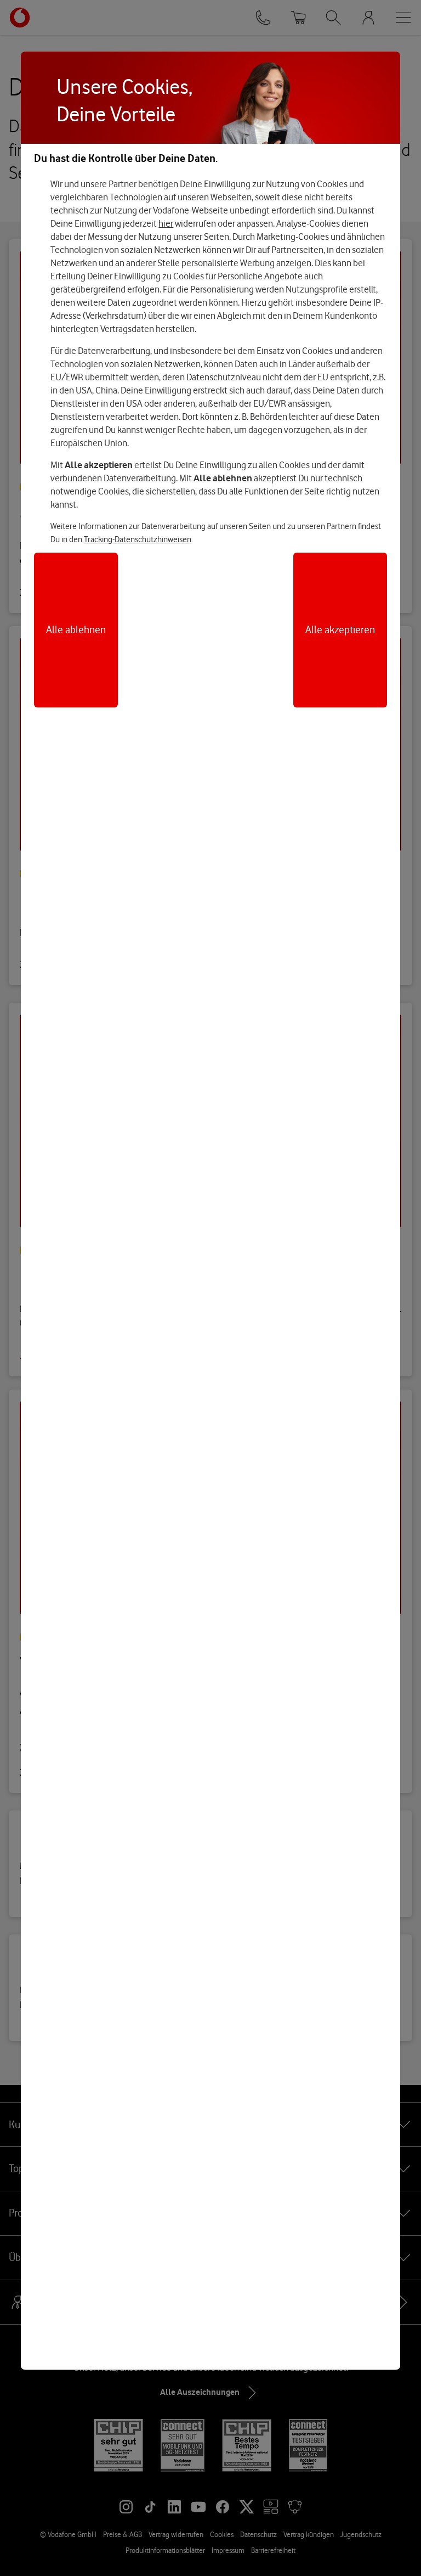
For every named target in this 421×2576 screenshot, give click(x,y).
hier (166, 223)
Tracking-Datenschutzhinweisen (138, 539)
